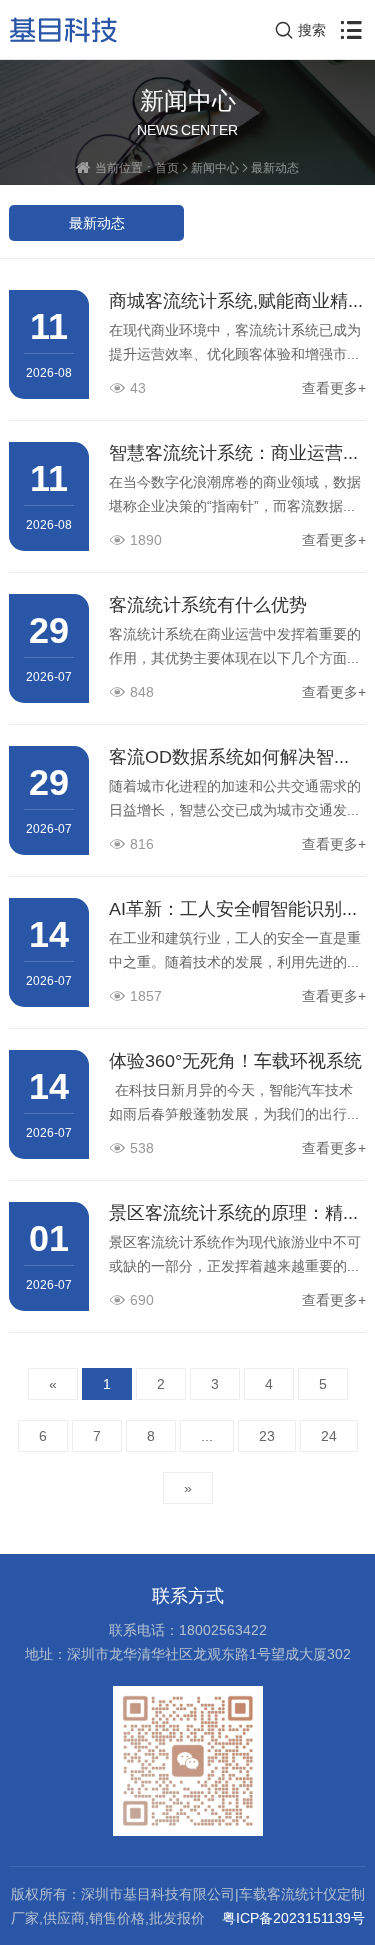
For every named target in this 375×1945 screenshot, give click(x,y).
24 (329, 1436)
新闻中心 (215, 167)
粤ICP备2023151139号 (293, 1918)
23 (267, 1436)
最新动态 (275, 167)
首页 (167, 167)
